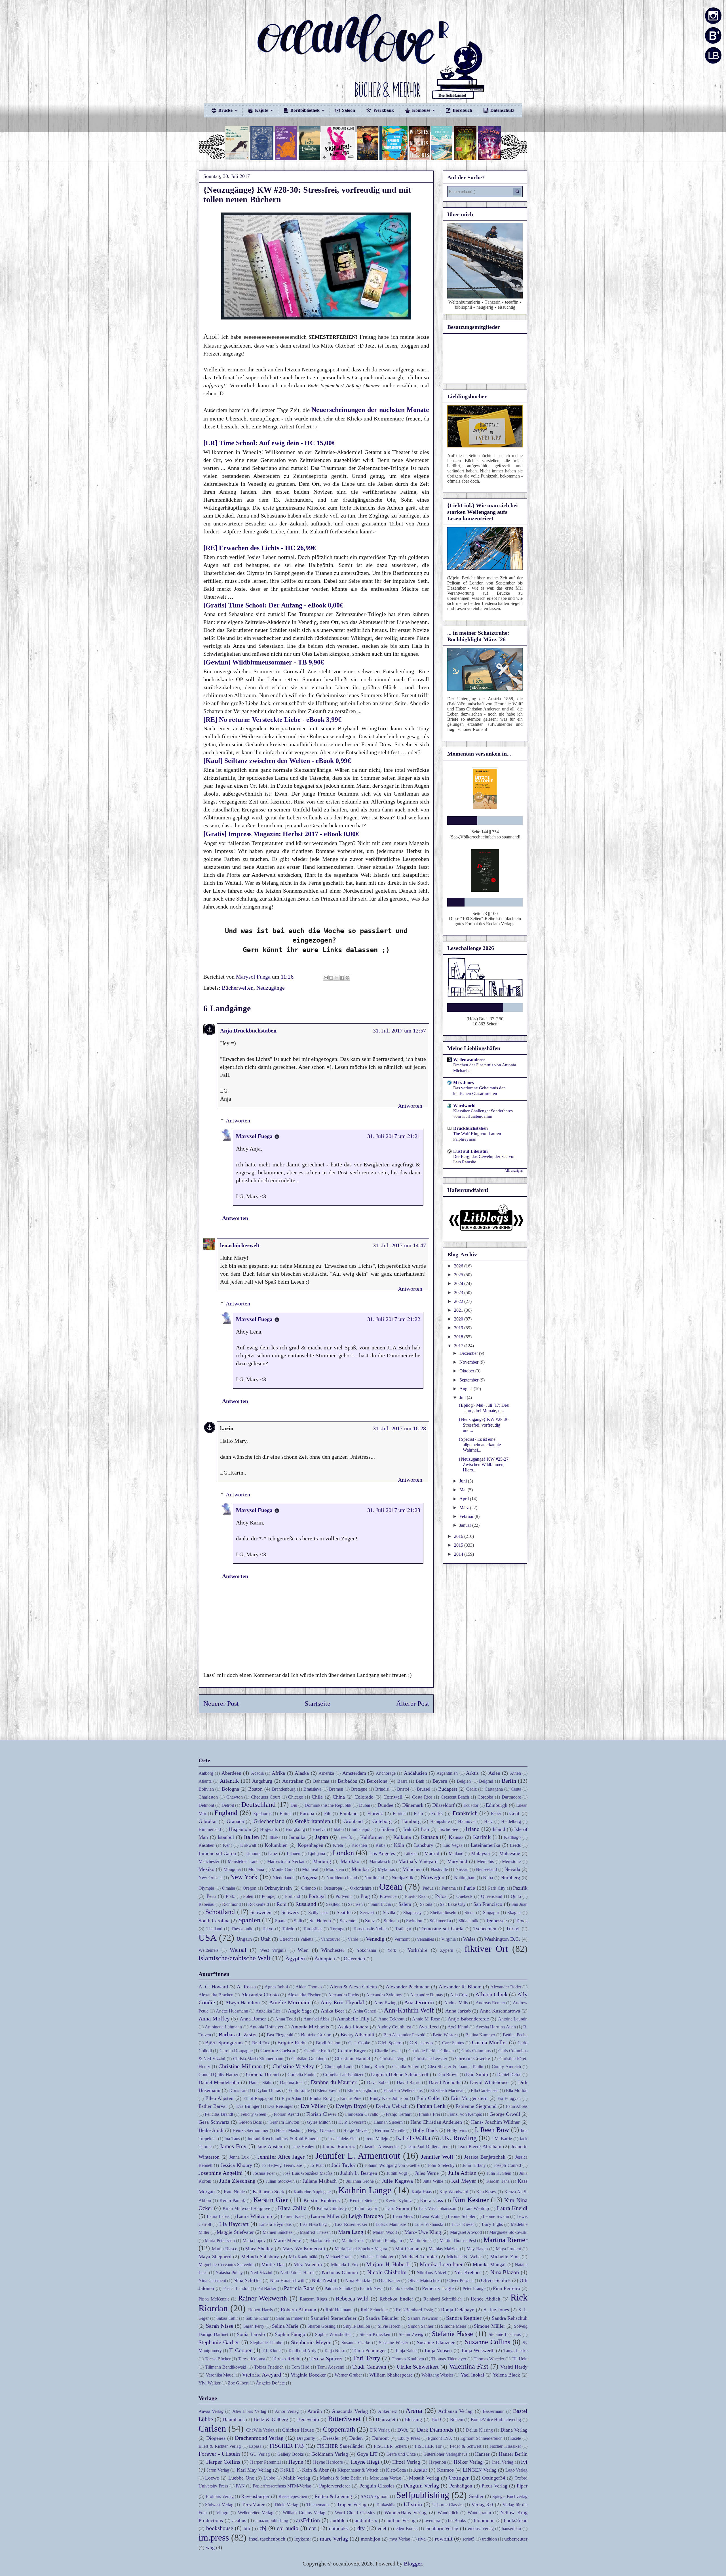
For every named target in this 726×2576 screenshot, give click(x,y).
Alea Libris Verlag (249, 2411)
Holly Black (425, 2130)
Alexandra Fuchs (343, 1995)
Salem (405, 1904)
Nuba (488, 1878)
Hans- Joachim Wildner (495, 2122)
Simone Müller (489, 2326)
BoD (436, 2419)
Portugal (317, 1896)
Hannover (467, 1821)
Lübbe (269, 2478)
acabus (239, 2520)
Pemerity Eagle (438, 2288)
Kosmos (445, 2470)
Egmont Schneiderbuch (481, 2438)
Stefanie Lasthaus (505, 2334)
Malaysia (480, 1853)
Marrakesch (380, 1861)
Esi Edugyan (509, 2098)
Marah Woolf (385, 2232)
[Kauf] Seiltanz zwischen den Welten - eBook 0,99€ (278, 761)
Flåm (418, 1813)
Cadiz (471, 1789)
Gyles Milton (319, 2122)
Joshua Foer (264, 2173)
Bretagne (359, 1789)
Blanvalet (386, 2419)
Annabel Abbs (316, 2019)
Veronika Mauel (220, 2375)
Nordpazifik (402, 1878)
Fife (328, 1813)
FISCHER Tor (428, 2446)
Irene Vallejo (377, 2139)
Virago (222, 2513)
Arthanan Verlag (455, 2411)
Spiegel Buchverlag (510, 2496)
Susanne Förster (393, 2343)
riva (422, 2539)
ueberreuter (516, 2539)
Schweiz (290, 1912)
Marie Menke (287, 2240)
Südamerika (440, 1921)
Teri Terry (367, 2358)
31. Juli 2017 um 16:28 (399, 1428)
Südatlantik (468, 1921)
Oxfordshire (361, 1888)
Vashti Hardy (514, 2367)
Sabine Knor (257, 2318)
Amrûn (315, 2411)
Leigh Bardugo (366, 2216)
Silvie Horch (389, 2326)
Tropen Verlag (352, 2504)
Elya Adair (292, 2098)
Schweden (261, 1912)
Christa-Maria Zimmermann (258, 2059)
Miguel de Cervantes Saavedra (226, 2265)
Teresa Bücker (218, 2359)
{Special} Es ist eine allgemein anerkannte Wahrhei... (480, 1445)
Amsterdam (354, 1773)
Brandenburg (284, 1789)
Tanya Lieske (515, 2351)
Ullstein (413, 2504)
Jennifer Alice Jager (281, 2157)
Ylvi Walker (209, 2383)
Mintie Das (273, 2264)
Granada (235, 1821)
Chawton (235, 1797)
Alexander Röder (506, 1987)
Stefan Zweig (411, 2334)
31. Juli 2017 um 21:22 (394, 1319)
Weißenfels (208, 1950)
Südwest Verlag (219, 2505)
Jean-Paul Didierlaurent (428, 2147)
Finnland (349, 1813)
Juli (463, 1398)
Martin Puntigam (387, 2240)
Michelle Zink (505, 2257)
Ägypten (295, 1958)
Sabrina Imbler (290, 2318)
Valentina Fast (469, 2366)
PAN (240, 2486)
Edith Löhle (299, 2090)
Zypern (447, 1950)
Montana (256, 1869)
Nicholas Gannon (340, 2272)
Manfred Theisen (315, 2232)
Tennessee (496, 1921)
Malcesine (510, 1853)
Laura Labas (218, 2216)
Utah (266, 1939)
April (465, 1499)
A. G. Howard (213, 1987)
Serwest (367, 1912)
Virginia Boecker (308, 2375)
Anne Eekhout (392, 2019)
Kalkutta (402, 1837)
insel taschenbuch (267, 2539)
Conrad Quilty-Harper (218, 2075)
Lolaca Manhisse (391, 2224)
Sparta (281, 1921)
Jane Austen (270, 2146)
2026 (459, 1266)
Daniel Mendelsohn (219, 2082)
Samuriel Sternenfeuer (334, 2318)
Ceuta (516, 1789)
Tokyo (268, 1929)
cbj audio (288, 2528)
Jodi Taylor (343, 2165)
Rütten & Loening (333, 2496)
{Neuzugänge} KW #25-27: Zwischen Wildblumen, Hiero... (484, 1464)
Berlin (509, 1781)
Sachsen (355, 1904)
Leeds (515, 1845)
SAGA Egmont (375, 2496)
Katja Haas (422, 2192)
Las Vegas (453, 1845)
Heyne (296, 2462)
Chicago (296, 1797)
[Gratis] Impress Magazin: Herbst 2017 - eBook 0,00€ (282, 834)
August (467, 1389)
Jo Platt (317, 2165)
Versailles (425, 1939)
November (469, 1362)
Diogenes (216, 2438)
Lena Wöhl (430, 2216)
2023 (459, 1293)
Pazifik (520, 1888)
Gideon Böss (250, 2122)
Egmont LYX (440, 2438)
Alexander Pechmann (408, 1987)
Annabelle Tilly (353, 2019)
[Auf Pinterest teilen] (347, 978)
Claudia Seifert (406, 2067)
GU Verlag (260, 2454)
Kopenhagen (310, 1845)
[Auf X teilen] (337, 978)
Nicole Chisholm (387, 2272)
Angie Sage (300, 2011)
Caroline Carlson (278, 2051)
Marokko (350, 1861)
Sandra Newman (423, 2318)
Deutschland (258, 1805)
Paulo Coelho (402, 2288)
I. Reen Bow (492, 2130)
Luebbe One (241, 2478)
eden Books (406, 2528)
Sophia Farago (290, 2334)
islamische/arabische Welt (235, 1958)
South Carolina (214, 1921)
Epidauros (262, 1813)
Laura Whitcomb (254, 2216)
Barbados (347, 1781)
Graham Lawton (284, 2122)
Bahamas (321, 1781)
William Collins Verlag (304, 2513)
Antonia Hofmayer (266, 2027)
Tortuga (337, 1929)
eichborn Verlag (442, 2528)
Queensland (492, 1896)
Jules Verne (427, 2173)
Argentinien (447, 1773)
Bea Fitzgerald (280, 2035)
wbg (210, 2547)
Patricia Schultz (338, 2288)
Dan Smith (477, 2074)
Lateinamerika (486, 1845)
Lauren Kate (292, 2216)
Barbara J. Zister (238, 2034)
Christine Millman (240, 2066)
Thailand (214, 1929)
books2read (516, 2520)
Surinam (391, 1921)
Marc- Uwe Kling (423, 2232)
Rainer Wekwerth (263, 2298)
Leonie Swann (496, 2216)
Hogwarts (269, 1829)
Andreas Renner (490, 2003)
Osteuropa (333, 1888)
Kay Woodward (454, 2192)
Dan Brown (448, 2075)
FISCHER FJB (287, 2446)
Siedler (476, 2496)
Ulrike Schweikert (418, 2367)
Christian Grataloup (309, 2059)
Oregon (250, 1888)
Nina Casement (212, 2280)
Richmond (231, 1904)
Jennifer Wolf (437, 2157)
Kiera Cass (431, 2200)
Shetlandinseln (443, 1912)
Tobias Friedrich (269, 2367)
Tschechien (485, 1929)
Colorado (364, 1797)
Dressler (332, 2438)
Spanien (249, 1920)
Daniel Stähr (260, 2082)
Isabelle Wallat (413, 2138)
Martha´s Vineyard (418, 1861)
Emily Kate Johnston (389, 2098)
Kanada (430, 1837)
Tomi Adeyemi (331, 2367)
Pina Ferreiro (506, 2288)
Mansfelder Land (243, 1861)
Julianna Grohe (360, 2181)
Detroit (228, 1805)
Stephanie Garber (219, 2342)
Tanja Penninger (369, 2350)
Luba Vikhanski (429, 2224)
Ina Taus (232, 2139)
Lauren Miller (325, 2216)
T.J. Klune (271, 2351)
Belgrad (486, 1781)
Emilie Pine (351, 2098)
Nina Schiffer (247, 2280)
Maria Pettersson (220, 2240)
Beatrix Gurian (316, 2035)
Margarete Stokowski (508, 2232)
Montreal (310, 1869)
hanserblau (511, 2528)
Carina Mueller (490, 2042)
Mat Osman (407, 2249)
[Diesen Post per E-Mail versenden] (326, 978)
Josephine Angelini (221, 2173)
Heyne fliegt (365, 2462)
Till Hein (520, 2359)
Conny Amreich (506, 2067)
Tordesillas (313, 1929)
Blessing (413, 2419)
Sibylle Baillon (356, 2326)
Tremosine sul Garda (441, 1929)
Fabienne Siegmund (476, 2106)
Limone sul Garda (217, 1853)
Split (298, 1921)
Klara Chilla (292, 2208)
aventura (432, 2521)
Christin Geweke (473, 2058)
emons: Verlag (481, 2528)
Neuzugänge (271, 988)
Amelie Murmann (290, 2002)
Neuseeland (486, 1869)
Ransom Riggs (313, 2299)
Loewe (212, 2478)
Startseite (317, 1704)
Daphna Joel (291, 2082)
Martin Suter (421, 2240)
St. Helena (320, 1921)
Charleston (208, 1797)
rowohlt (444, 2539)
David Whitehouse (489, 2082)
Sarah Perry (254, 2326)
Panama (449, 1888)
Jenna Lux (239, 2157)
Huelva (319, 1829)
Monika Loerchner (441, 2264)
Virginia (449, 1939)
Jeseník (345, 1837)
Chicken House (298, 2430)
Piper (522, 2486)
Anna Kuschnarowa (500, 2011)
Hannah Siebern (388, 2122)
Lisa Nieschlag (313, 2224)
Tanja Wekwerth (478, 2350)
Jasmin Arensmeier (382, 2147)
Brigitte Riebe (292, 2043)
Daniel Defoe (509, 2075)
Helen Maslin (288, 2130)
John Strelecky (441, 2165)
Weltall (238, 1950)
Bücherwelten (238, 988)
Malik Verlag (297, 2478)
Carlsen (212, 2428)
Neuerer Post (221, 1704)
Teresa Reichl (287, 2359)
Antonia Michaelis (310, 2027)
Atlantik (229, 1781)
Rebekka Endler (396, 2299)
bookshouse (220, 2528)
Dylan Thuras (268, 2090)
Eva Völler (313, 2106)
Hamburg (411, 1821)
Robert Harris (260, 2310)
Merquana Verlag (385, 2478)
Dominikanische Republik (328, 1805)
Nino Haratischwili (287, 2280)
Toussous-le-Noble (370, 1929)
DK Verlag (380, 2430)
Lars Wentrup (477, 2208)
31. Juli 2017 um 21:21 (394, 1136)
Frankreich (465, 1813)
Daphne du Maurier (334, 2082)
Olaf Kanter (390, 2280)
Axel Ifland (458, 2027)
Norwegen (433, 1877)
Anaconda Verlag (350, 2411)
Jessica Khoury (236, 2165)
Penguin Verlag (422, 2485)
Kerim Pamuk (232, 2200)
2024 (459, 1283)
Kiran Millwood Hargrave (246, 2208)
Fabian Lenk (431, 2106)
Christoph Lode (339, 2067)
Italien (251, 1837)
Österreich (354, 1959)
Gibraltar (208, 1821)
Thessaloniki (242, 1929)
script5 (468, 2539)
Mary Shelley (259, 2249)
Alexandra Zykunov (384, 1995)
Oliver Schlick (496, 2280)
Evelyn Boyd (351, 2106)
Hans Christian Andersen (436, 2122)
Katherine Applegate (312, 2192)
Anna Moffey (214, 2018)
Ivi (524, 2462)
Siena (469, 1912)
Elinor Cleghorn (362, 2090)
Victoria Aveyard (261, 2375)
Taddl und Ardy (302, 2351)
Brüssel (424, 1789)
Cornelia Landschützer (343, 2075)
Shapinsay (412, 1912)
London (343, 1853)
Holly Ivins (457, 2130)
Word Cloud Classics (355, 2513)
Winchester (333, 1950)
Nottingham (465, 1878)
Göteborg (382, 1821)
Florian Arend (286, 2114)
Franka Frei (429, 2114)
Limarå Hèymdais (275, 2224)
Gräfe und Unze (401, 2454)
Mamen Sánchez (277, 2232)
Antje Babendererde (468, 2019)
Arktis (472, 1773)
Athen (515, 1773)
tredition (489, 2539)
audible (338, 2520)
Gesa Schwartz (214, 2122)
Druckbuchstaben (470, 1128)
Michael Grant (339, 2257)
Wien (303, 1950)
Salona (426, 1904)
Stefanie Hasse (452, 2334)
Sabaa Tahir (227, 2318)
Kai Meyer (464, 2181)
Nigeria (310, 1877)
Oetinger (459, 2478)
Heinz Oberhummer (250, 2130)
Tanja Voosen (438, 2350)
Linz (273, 1853)
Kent (227, 1845)
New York (244, 1877)
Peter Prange (474, 2288)
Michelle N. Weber (464, 2257)
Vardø (353, 1939)
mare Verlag (334, 2539)
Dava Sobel (378, 2082)
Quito (516, 1896)
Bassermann (494, 2411)
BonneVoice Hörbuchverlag (496, 2420)
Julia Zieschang (237, 2181)
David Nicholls (444, 2082)
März (465, 1508)
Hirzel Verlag (406, 2462)
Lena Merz (403, 2216)
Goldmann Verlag (330, 2454)
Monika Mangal (489, 2264)
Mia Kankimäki (303, 2257)
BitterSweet (344, 2419)
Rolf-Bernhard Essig (414, 2310)
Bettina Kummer (480, 2035)
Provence (388, 1896)
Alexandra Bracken (216, 1995)
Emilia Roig (321, 2098)
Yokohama (366, 1950)
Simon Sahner (421, 2326)
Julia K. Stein (499, 2173)
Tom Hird (300, 2367)
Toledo (288, 1929)
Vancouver (330, 1939)
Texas (522, 1921)
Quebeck (464, 1896)
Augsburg (262, 1781)
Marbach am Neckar (286, 1861)
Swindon (414, 1921)
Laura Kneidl (512, 2208)
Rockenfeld (258, 1904)
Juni (464, 1481)
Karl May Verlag (254, 2470)
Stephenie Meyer (311, 2342)
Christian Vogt (392, 2059)
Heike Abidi (211, 2130)
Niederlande (283, 1878)
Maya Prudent (508, 2249)
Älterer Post (413, 1704)
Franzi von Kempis (465, 2114)
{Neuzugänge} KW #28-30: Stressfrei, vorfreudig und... (484, 1425)
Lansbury (424, 1845)
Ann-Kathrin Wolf (409, 2010)
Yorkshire (417, 1950)
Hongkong (295, 1829)
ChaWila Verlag (260, 2430)
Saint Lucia (381, 1904)
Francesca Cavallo (362, 2114)
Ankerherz (388, 2411)
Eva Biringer (248, 2106)
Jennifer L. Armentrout (358, 2156)
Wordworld (464, 1106)
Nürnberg (510, 1877)
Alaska (302, 1773)
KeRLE (287, 2470)
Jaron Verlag (218, 2470)
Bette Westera (445, 2035)
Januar (466, 1525)
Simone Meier (454, 2326)
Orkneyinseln (278, 1888)
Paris (469, 1888)
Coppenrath (339, 2429)
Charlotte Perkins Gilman (431, 2051)
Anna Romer (253, 2019)
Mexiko (206, 1869)
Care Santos (453, 2043)
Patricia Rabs (299, 2288)
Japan (322, 1837)
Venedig (375, 1939)
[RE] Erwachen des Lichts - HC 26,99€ (260, 548)
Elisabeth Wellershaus (403, 2090)
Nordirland (374, 1878)
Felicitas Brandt (219, 2114)
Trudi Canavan (369, 2367)
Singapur (491, 1912)
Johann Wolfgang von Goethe (392, 2165)
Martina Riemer (506, 2240)
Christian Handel (352, 2058)
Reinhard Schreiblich (443, 2299)
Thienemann (317, 2505)
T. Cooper (240, 2350)
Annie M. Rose (426, 2019)
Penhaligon (461, 2486)
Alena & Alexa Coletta (353, 1987)
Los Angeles (382, 1853)
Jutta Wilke (433, 2181)
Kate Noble (234, 2192)
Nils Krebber (468, 2272)
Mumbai (360, 1869)
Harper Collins (223, 2462)
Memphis (485, 1861)
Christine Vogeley (293, 2066)
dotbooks (338, 2528)
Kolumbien (276, 1845)
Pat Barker (267, 2288)
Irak (407, 1829)
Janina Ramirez (339, 2146)
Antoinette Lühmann (223, 2027)
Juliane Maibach (320, 2181)
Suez (370, 1921)
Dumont (380, 2438)
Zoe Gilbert (238, 2383)
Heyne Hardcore (328, 2462)
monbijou (371, 2539)
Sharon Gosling (321, 2326)
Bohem (457, 2420)
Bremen (336, 1789)
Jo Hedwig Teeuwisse (282, 2165)
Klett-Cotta (396, 2470)
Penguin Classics (377, 2486)
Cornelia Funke (301, 2075)
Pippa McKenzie (214, 2299)
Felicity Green (253, 2114)
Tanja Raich (406, 2351)
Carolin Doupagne (236, 2051)
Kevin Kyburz (399, 2200)
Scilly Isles (318, 1912)
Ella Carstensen (485, 2090)
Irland (473, 1829)
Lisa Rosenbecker (351, 2224)
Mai (464, 1490)
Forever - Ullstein (219, 2454)
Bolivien (206, 1789)
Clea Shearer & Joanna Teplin (455, 2067)
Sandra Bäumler (382, 2318)
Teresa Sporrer (326, 2358)
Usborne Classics (448, 2505)
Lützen (410, 1853)
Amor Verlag (287, 2411)
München (412, 1869)
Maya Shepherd (215, 2257)
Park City (497, 1888)
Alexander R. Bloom (460, 1987)
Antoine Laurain (513, 2019)
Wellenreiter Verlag (256, 2513)
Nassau (462, 1869)
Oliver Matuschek (424, 2280)
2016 (459, 1536)
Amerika (326, 1773)
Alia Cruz (459, 1995)
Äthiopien (325, 1959)
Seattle (344, 1912)
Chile (317, 1797)
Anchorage (386, 1773)
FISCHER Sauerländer (341, 2446)
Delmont (206, 1805)
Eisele (516, 2438)
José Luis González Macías (308, 2173)
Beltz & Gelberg (271, 2419)
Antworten (410, 1106)
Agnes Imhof (276, 1987)
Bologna (230, 1789)
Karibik (482, 1837)
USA (208, 1938)
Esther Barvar (213, 2106)
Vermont (402, 1939)
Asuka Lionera (353, 2027)
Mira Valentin (308, 2264)
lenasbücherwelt (240, 1245)
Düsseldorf (443, 1805)
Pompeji (269, 1896)
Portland (293, 1896)
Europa (307, 1813)
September (469, 1380)
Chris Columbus (476, 2051)
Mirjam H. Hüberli (388, 2264)
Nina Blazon (505, 2272)
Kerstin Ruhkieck (322, 2200)
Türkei (513, 1929)
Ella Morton (517, 2090)
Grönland (353, 1821)
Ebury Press (409, 2438)
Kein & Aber (315, 2470)
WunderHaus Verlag (406, 2512)
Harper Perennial (265, 2462)
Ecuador (471, 1805)
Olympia (206, 1888)
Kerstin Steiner (363, 2200)
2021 (459, 1310)
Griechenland (269, 1821)
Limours (253, 1853)
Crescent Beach (455, 1797)
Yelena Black (506, 2375)
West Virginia (273, 1950)
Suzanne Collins (487, 2342)
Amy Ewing (385, 2003)
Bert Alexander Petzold (404, 2035)
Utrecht (286, 1939)
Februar (467, 1516)
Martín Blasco (225, 2249)
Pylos (441, 1896)
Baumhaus (234, 2419)
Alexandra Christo (260, 1995)
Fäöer (496, 1813)
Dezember (469, 1353)
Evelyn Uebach (392, 2106)
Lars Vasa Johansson (437, 2208)
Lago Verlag (516, 2470)
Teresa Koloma (252, 2359)
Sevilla (389, 1912)
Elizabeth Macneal (447, 2090)
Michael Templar (419, 2257)
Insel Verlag (503, 2462)
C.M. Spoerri (390, 2043)
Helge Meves (355, 2130)
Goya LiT (367, 2454)
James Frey (233, 2146)
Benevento (308, 2419)
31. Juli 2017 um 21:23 (394, 1510)
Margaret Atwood (466, 2232)
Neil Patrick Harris (297, 2273)
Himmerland (210, 1829)
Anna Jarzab (458, 2011)
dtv (361, 2528)
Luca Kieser (463, 2224)
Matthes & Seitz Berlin (341, 2478)
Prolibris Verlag (220, 2496)
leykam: (303, 2539)
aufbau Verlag (401, 2520)
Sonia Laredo (251, 2334)
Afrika (278, 1773)
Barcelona (377, 1781)
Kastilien (206, 1845)
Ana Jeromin (419, 2002)
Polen (248, 1896)
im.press (214, 2537)
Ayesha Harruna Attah (496, 2027)
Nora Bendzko (358, 2280)
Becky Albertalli (357, 2035)
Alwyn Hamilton (243, 2003)
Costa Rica (422, 1797)
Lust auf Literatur (471, 1151)
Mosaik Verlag (424, 2478)
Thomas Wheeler (489, 2359)
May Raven (477, 2249)
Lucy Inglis (492, 2224)
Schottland (220, 1912)
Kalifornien (372, 1837)
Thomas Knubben (408, 2359)
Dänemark (413, 1805)
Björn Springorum (224, 2043)
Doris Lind (239, 2090)
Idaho (339, 1829)
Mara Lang (351, 2232)
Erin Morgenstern (469, 2098)
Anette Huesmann (232, 2011)
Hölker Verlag (468, 2462)
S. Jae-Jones (496, 2310)
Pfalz (230, 1896)
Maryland (457, 1861)
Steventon (349, 1921)
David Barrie (409, 2082)
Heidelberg (511, 1821)
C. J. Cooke (359, 2043)
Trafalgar (403, 1929)
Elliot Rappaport (258, 2098)
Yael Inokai (472, 2375)
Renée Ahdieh (486, 2299)
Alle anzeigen (514, 1171)
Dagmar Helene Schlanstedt (400, 2074)
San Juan (519, 1904)
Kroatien (359, 1845)
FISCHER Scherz (390, 2446)
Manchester (209, 1861)
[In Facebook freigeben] (342, 978)
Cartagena (494, 1789)
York (392, 1950)
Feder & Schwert (466, 2446)
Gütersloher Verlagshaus (445, 2454)
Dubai (365, 1805)
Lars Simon (397, 2208)
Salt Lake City (453, 1904)
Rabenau (206, 1904)
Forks (437, 1813)
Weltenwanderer (469, 1060)
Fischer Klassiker (505, 2446)
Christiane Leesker (430, 2059)
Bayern (440, 1781)
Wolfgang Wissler (437, 2375)
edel (382, 2528)
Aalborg (206, 1773)
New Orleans (210, 1878)
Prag (365, 1896)
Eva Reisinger (280, 2106)
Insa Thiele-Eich (343, 2139)
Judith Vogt (397, 2173)
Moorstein (335, 1869)
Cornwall (393, 1797)
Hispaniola (240, 1829)
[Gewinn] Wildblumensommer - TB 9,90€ (264, 662)
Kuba (380, 1845)
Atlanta (205, 1781)
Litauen (294, 1853)
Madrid (432, 1853)
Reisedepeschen (293, 2496)
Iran (425, 1829)
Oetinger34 (494, 2478)
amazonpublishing (272, 2521)
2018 (459, 1337)
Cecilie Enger (352, 2051)
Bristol (403, 1789)
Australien (293, 1781)
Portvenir (344, 1896)
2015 (459, 1545)
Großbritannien (313, 1821)
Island (499, 1829)
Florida (399, 1813)
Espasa (255, 2446)
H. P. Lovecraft (352, 2122)
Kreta (338, 1845)
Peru (211, 1896)
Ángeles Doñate (270, 2383)
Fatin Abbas (517, 2106)
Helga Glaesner (322, 2130)
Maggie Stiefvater (235, 2232)
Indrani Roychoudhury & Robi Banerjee (284, 2139)
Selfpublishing (423, 2495)
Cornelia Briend (262, 2074)
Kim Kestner (471, 2200)
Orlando (309, 1888)
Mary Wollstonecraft (304, 2249)
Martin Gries (353, 2240)
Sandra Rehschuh (510, 2318)
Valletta (307, 1939)
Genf (514, 1813)
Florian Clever (321, 2114)
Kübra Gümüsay (332, 2208)
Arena (414, 2411)
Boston (255, 1789)
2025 (459, 1275)
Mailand (456, 1853)
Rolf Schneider (374, 2310)
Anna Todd (285, 2019)
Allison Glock (491, 1994)
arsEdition (308, 2520)
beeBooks (457, 2521)
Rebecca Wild (352, 2299)
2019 (459, 1328)
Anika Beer (333, 2011)
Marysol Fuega (254, 1136)
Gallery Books (291, 2454)
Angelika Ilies (268, 2011)
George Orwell (505, 2114)
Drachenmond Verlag (259, 2438)
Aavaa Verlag (211, 2411)
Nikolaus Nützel (431, 2273)
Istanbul (226, 1837)
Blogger (413, 2564)
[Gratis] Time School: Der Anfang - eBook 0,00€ (274, 605)
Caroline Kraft (317, 2051)
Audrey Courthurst (394, 2027)
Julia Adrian (462, 2173)
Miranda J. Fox (345, 2265)
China (339, 1797)
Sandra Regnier (464, 2318)
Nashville (439, 1869)
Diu (294, 1805)
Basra (402, 1781)
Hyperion (438, 2462)
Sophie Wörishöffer (333, 2334)
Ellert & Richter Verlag (220, 2446)
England (226, 1813)
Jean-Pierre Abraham (480, 2146)
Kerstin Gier (271, 2200)
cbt (312, 2528)
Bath (420, 1781)
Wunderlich (448, 2513)
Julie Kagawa (397, 2181)
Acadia (257, 1773)
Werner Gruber (348, 2375)
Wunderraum (479, 2513)
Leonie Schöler (461, 2216)
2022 (459, 1301)
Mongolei (232, 1869)
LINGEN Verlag (480, 2470)
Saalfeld (333, 1904)
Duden (356, 2438)
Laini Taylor (366, 2208)
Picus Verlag (495, 2486)
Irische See (448, 1829)
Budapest (448, 1789)
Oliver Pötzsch (460, 2280)
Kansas (456, 1837)
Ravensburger (255, 2496)
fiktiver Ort (486, 1949)
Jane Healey (303, 2147)
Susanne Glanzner (436, 2342)
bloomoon (484, 2520)
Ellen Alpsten (220, 2098)
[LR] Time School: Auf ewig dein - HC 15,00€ (270, 443)
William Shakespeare (391, 2375)
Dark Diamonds (435, 2430)
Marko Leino (322, 2240)
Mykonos (386, 1869)
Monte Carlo (283, 1869)
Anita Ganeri (365, 2011)
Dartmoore (511, 1797)
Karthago (512, 1837)
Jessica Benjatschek (485, 2157)
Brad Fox (261, 2043)
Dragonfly (306, 2438)
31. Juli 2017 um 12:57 (399, 1031)
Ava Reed (429, 2027)
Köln (399, 1845)
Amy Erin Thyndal (342, 2002)
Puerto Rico (416, 1896)
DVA (403, 2430)
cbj (263, 2528)
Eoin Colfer (429, 2098)
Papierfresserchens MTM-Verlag (282, 2486)
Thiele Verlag (286, 2505)
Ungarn (244, 1939)
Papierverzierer (335, 2486)
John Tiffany (474, 2165)
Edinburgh (497, 1805)
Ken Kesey (486, 2192)
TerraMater (253, 2504)
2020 (459, 1319)
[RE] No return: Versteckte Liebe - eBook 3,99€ (273, 720)
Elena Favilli (328, 2090)
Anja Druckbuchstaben (248, 1031)
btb (247, 2528)
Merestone (511, 1861)
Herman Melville (390, 2130)
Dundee (385, 1805)
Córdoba (485, 1797)
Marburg (322, 1861)
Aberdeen (231, 1773)
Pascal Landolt (236, 2288)
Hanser (482, 2454)
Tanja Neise (334, 2351)
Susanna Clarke (356, 2343)
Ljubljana (316, 1853)
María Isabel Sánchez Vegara (361, 2249)
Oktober (467, 1371)
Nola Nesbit (324, 2280)
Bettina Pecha (515, 2035)
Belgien (464, 1781)
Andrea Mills (456, 2003)
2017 (459, 1346)
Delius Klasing (479, 2430)
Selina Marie (285, 2326)
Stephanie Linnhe (266, 2343)
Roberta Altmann (298, 2310)
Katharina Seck (269, 2192)
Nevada (512, 1869)
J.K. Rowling (459, 2138)
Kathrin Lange (365, 2190)
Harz (488, 1821)
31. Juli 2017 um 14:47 (399, 1245)
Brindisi (382, 1789)
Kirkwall (248, 1845)
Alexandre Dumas (426, 1995)
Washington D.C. (502, 1939)
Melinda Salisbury (260, 2257)
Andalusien (415, 1773)
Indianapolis (362, 1829)
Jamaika (297, 1837)
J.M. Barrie (502, 2139)
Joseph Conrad (507, 2165)
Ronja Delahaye (458, 2310)
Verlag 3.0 (482, 2504)
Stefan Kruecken (375, 2334)
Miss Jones (464, 1083)
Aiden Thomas (309, 1987)
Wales (469, 1939)
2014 (459, 1554)
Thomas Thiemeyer (449, 2359)
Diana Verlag (514, 2430)
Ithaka (275, 1837)
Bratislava (312, 1789)
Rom (281, 1904)
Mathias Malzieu (444, 2249)
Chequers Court (265, 1797)
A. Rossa (246, 1987)
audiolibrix (366, 2520)
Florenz (375, 1813)
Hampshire (440, 1821)
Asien (494, 1773)
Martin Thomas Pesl (458, 2240)
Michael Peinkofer (377, 2257)
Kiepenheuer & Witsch (358, 2470)
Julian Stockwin (280, 2181)
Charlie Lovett (388, 2051)
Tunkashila (386, 2505)
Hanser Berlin (513, 2454)
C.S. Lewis (421, 2043)
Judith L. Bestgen (359, 2173)
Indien (388, 1829)
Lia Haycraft (234, 2224)
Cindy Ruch (373, 2067)
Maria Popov (254, 2240)
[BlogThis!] (331, 978)
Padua (428, 1888)
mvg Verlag (400, 2539)
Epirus (285, 1813)
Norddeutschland (342, 1878)
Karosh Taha (498, 2181)
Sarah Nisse (220, 2326)
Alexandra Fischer (304, 1995)
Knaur (420, 2470)
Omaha (229, 1888)
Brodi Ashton (328, 2043)
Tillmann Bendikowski (226, 2367)
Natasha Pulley (229, 2273)
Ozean (391, 1887)
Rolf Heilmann (339, 2310)
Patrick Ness (371, 2288)
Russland (306, 1904)
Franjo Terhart (398, 2114)
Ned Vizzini (261, 2273)
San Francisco (488, 1904)
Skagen (514, 1912)
